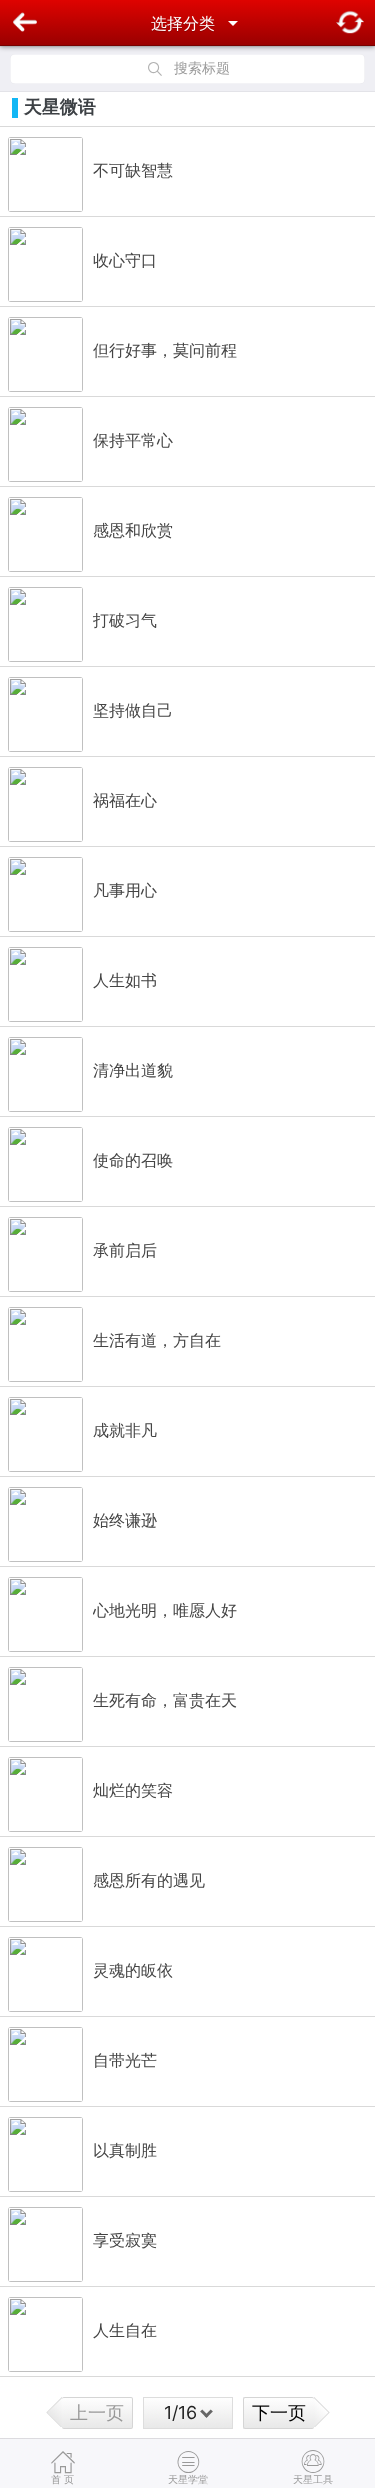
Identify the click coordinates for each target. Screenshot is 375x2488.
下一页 (279, 2412)
